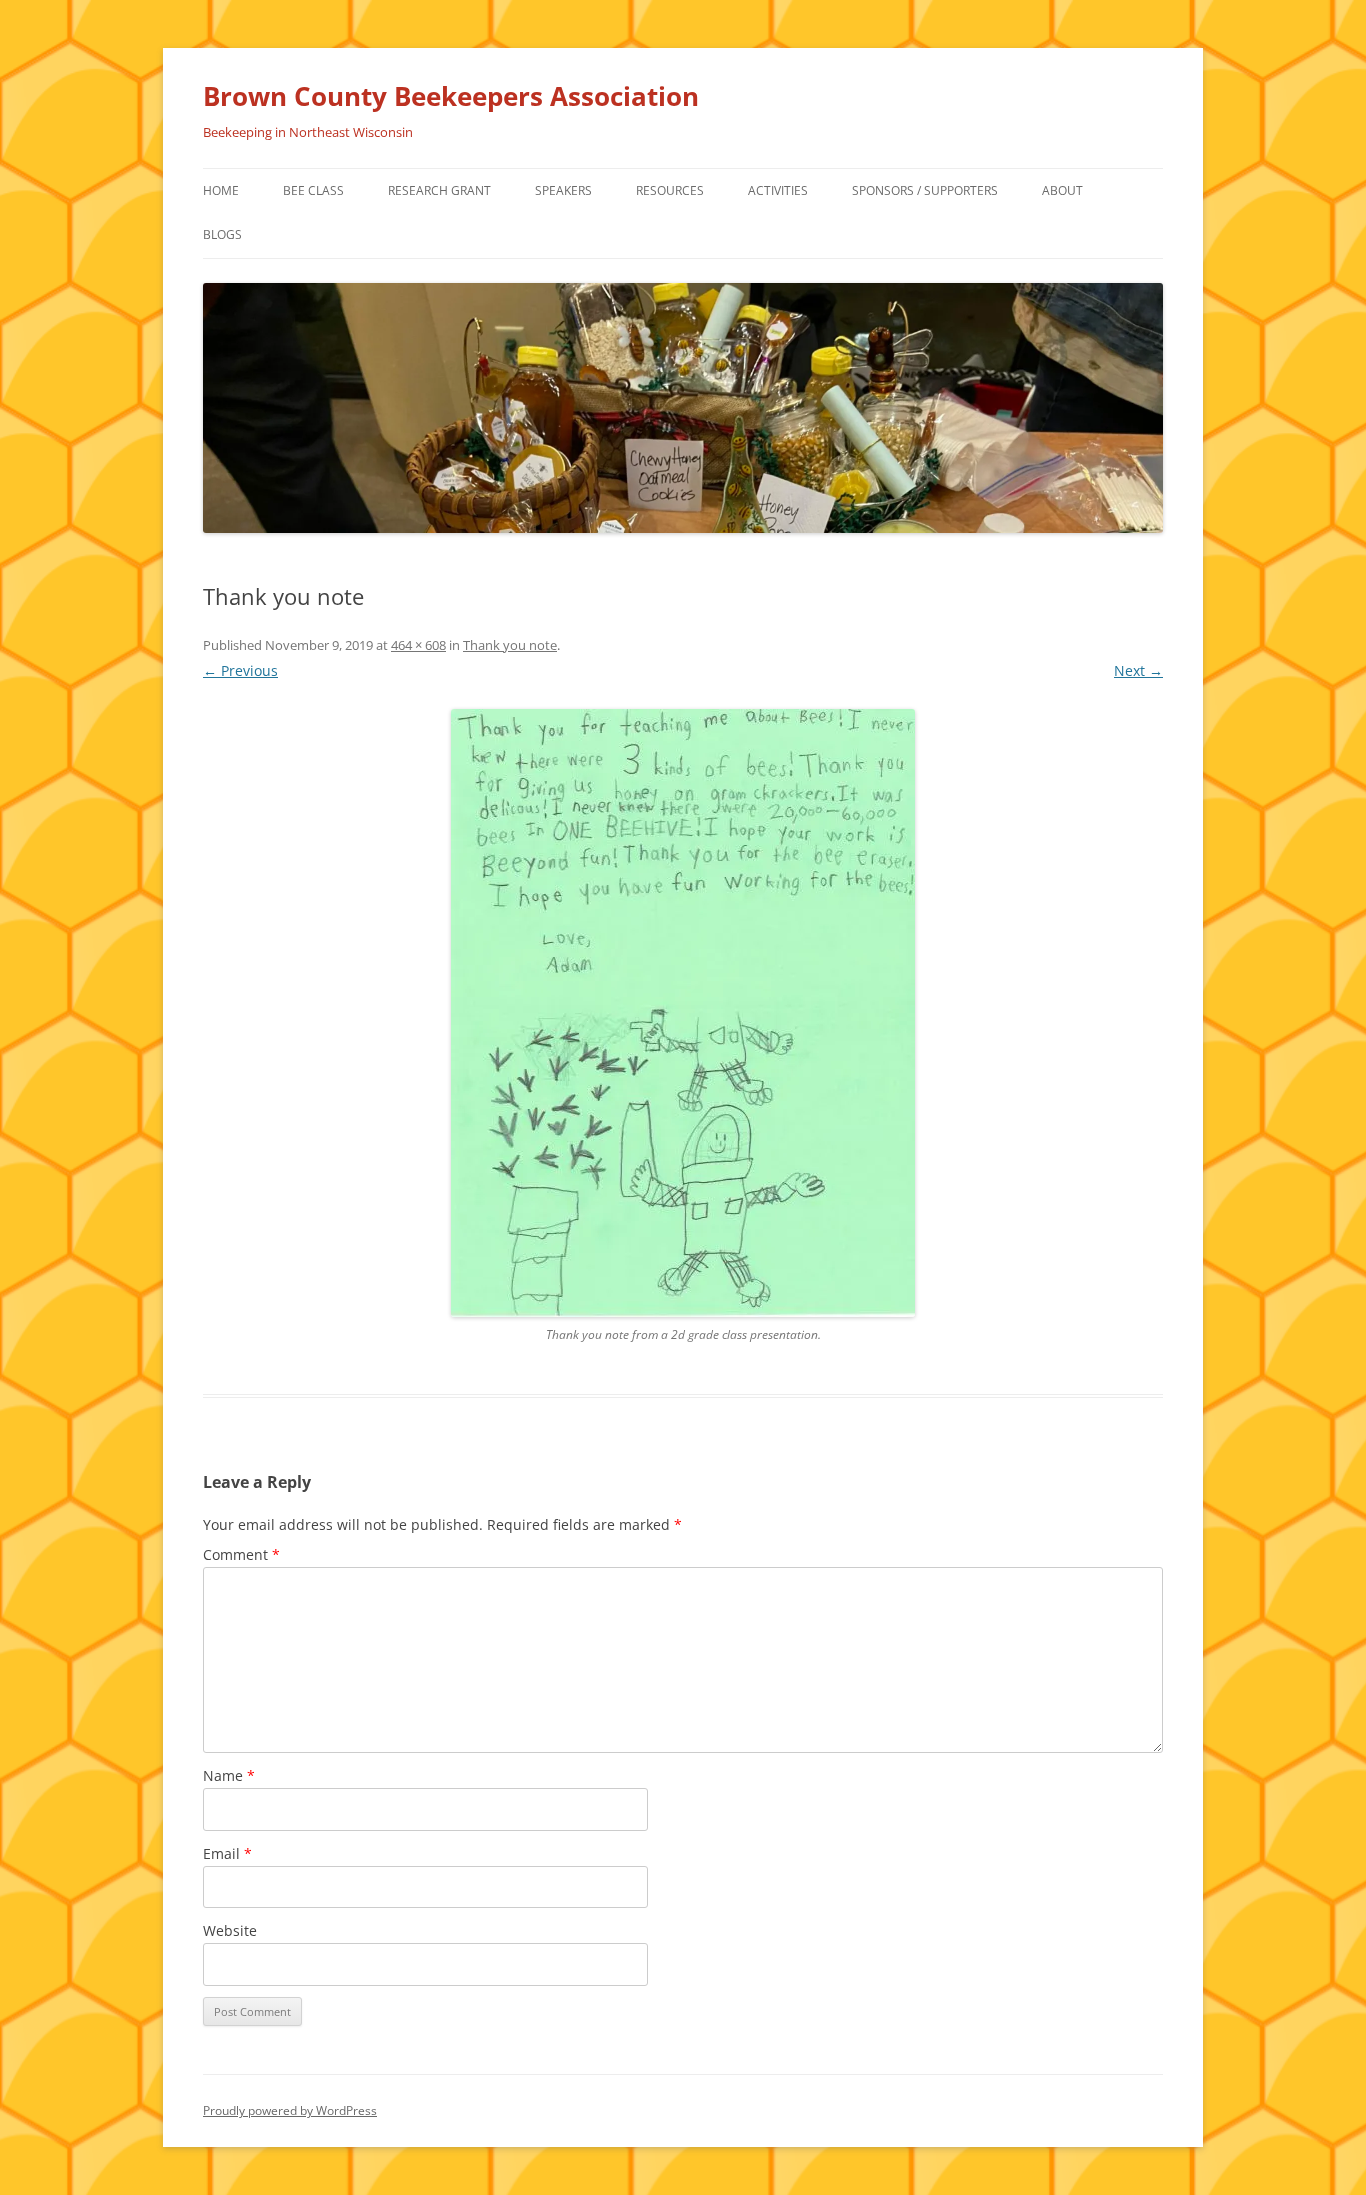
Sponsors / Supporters (925, 190)
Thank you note (510, 645)
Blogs (222, 234)
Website (230, 1930)
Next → (1138, 670)
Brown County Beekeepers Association (451, 96)
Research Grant (439, 190)
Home (221, 190)
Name (229, 1775)
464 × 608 (418, 645)
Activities (778, 190)
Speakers (563, 190)
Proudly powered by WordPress (290, 2110)
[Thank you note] (683, 1013)
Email (227, 1853)
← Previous (240, 670)
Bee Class (313, 190)
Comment (241, 1554)
